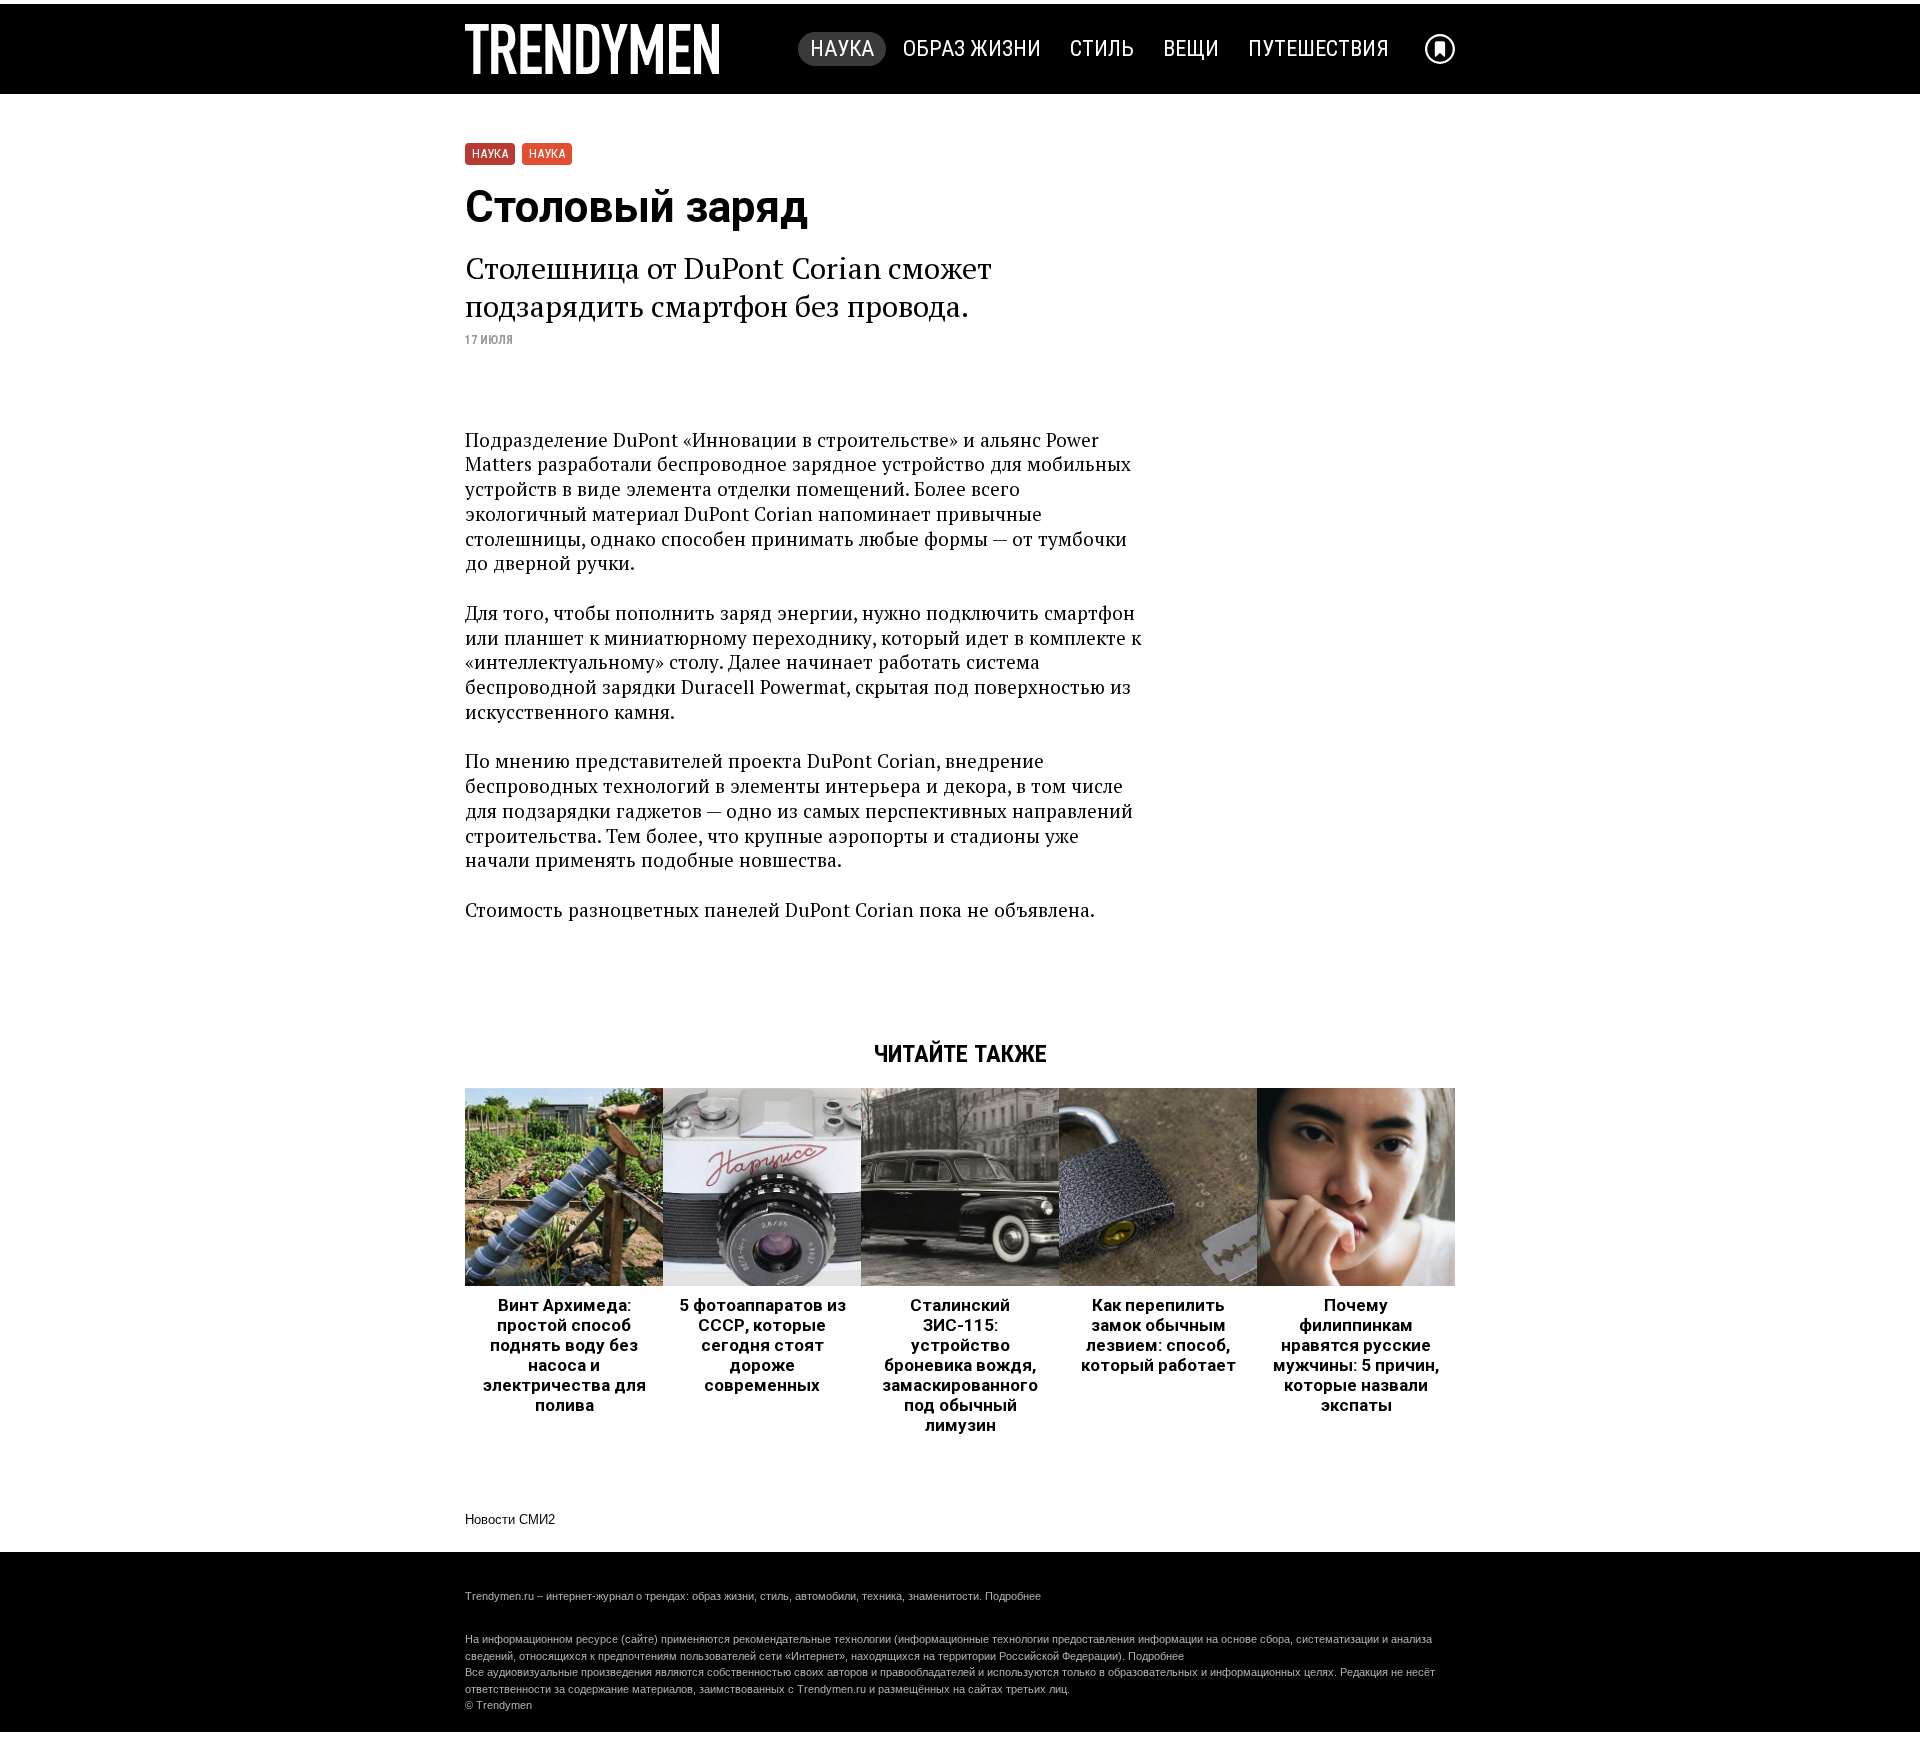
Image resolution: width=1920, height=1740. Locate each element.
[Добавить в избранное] (1440, 49)
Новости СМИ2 (510, 1519)
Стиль (1102, 48)
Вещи (1191, 48)
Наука (842, 48)
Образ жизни (972, 48)
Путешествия (1318, 48)
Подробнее (1013, 1596)
